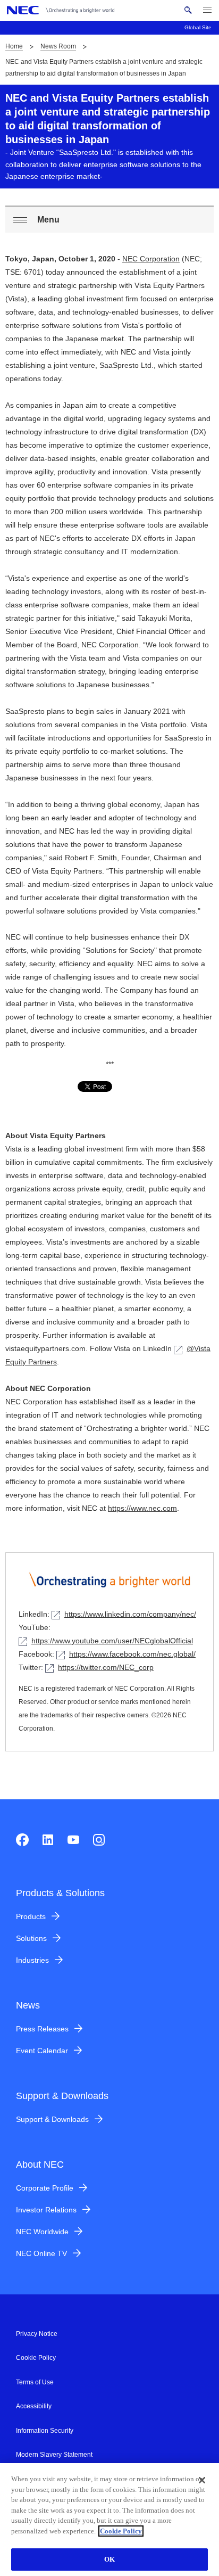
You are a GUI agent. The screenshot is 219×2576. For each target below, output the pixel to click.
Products (31, 1916)
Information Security (45, 2431)
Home (14, 46)
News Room (58, 46)
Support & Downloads (52, 2119)
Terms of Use (35, 2382)
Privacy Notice (37, 2334)
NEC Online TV (41, 2253)
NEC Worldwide (42, 2232)
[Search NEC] (188, 10)
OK (109, 2559)
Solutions (31, 1938)
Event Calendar (42, 2051)
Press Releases (42, 2029)
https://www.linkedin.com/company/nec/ (130, 1614)
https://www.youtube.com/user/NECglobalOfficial (112, 1641)
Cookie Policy (36, 2358)
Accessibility (34, 2406)
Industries (32, 1960)
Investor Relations (46, 2210)
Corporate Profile (45, 2188)
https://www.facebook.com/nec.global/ (132, 1654)
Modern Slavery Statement (54, 2455)
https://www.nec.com (142, 1508)
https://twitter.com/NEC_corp (106, 1667)
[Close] (202, 2480)
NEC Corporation (151, 259)
